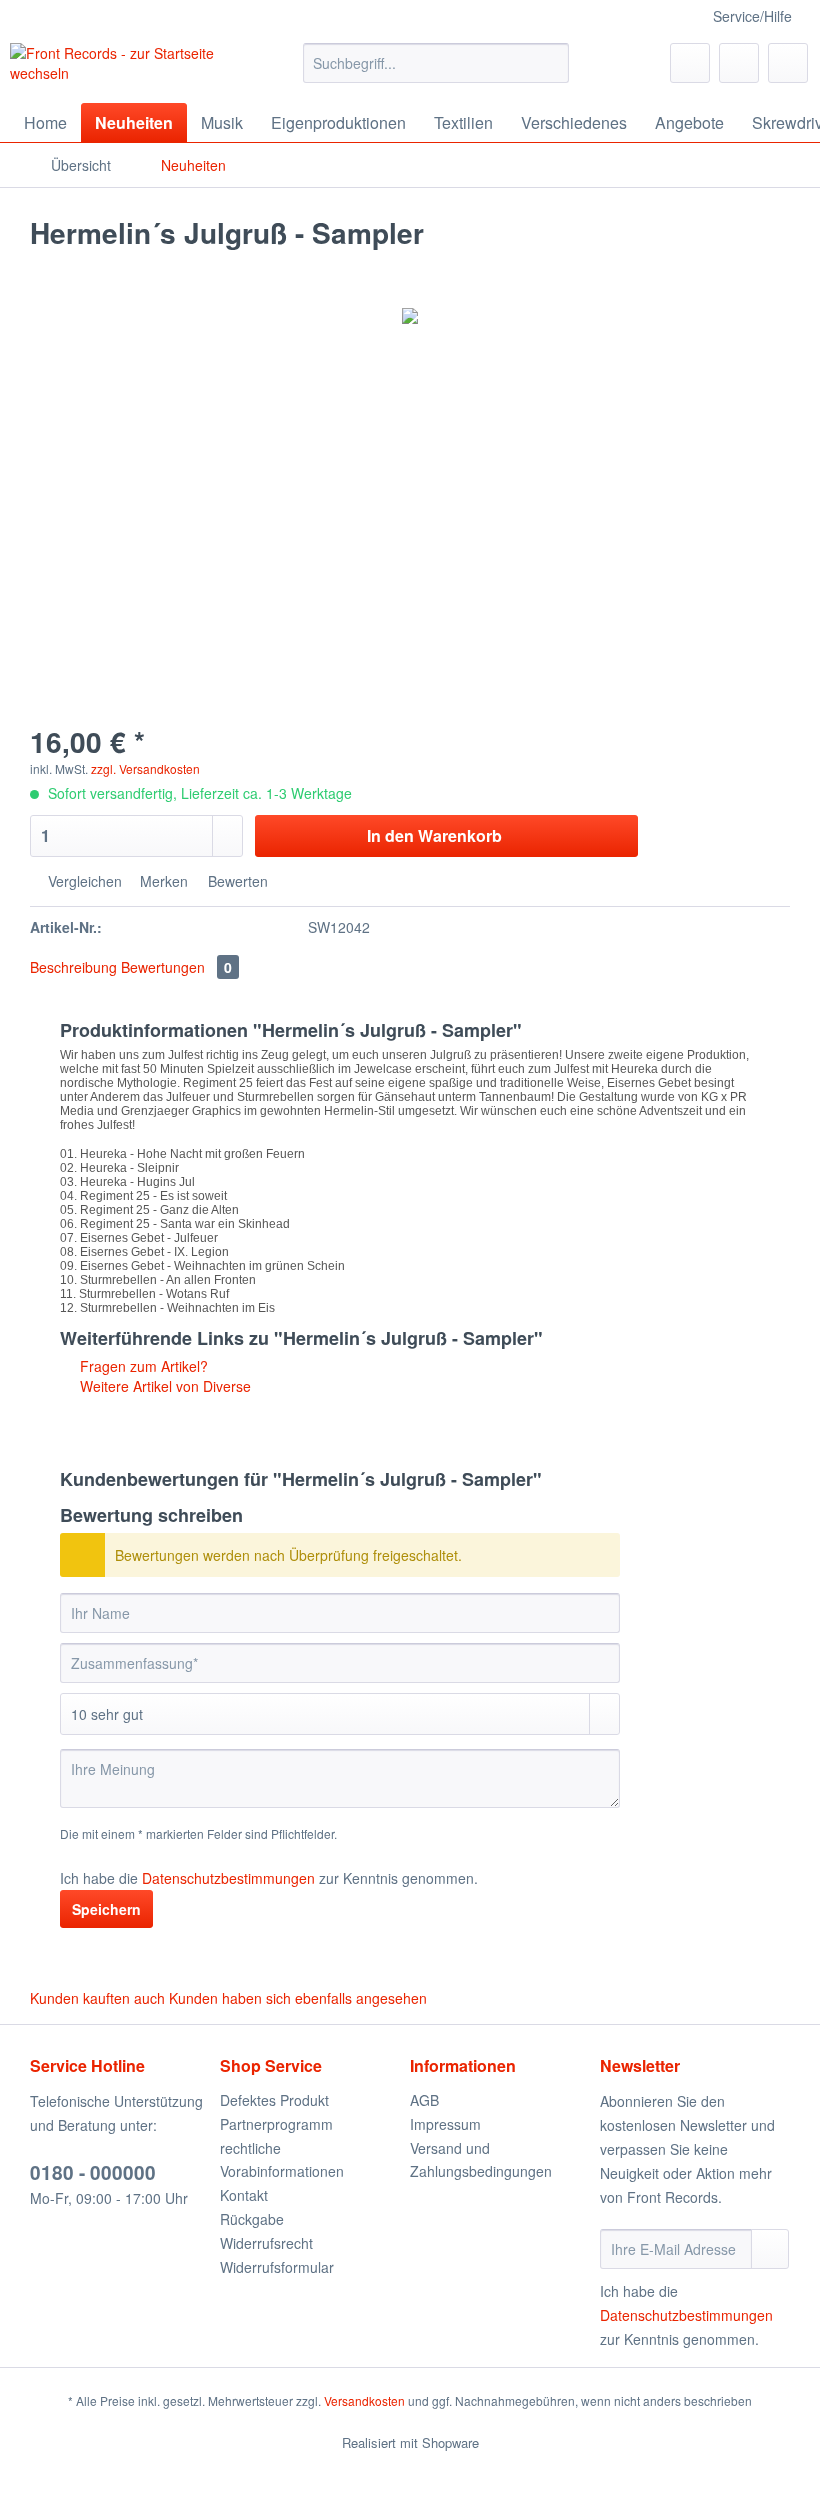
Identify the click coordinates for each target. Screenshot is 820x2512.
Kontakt (244, 2195)
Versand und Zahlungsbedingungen (481, 2160)
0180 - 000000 (93, 2172)
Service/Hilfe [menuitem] (752, 16)
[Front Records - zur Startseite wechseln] (123, 68)
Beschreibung (73, 967)
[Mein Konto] (739, 63)
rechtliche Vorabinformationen (282, 2160)
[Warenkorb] (788, 63)
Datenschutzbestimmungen (228, 1878)
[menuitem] (436, 73)
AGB (424, 2100)
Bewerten (236, 881)
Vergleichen (83, 881)
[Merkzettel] (690, 63)
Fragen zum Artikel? (142, 1366)
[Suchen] (550, 63)
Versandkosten (364, 2400)
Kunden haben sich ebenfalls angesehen (298, 1998)
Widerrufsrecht (266, 2243)
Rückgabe (252, 2219)
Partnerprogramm (276, 2124)
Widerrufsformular (277, 2267)
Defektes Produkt (274, 2100)
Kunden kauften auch (97, 1998)
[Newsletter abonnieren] (770, 2249)
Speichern (106, 1909)
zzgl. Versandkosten (145, 768)
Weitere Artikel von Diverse (163, 1386)
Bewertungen (176, 967)
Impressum (445, 2124)
